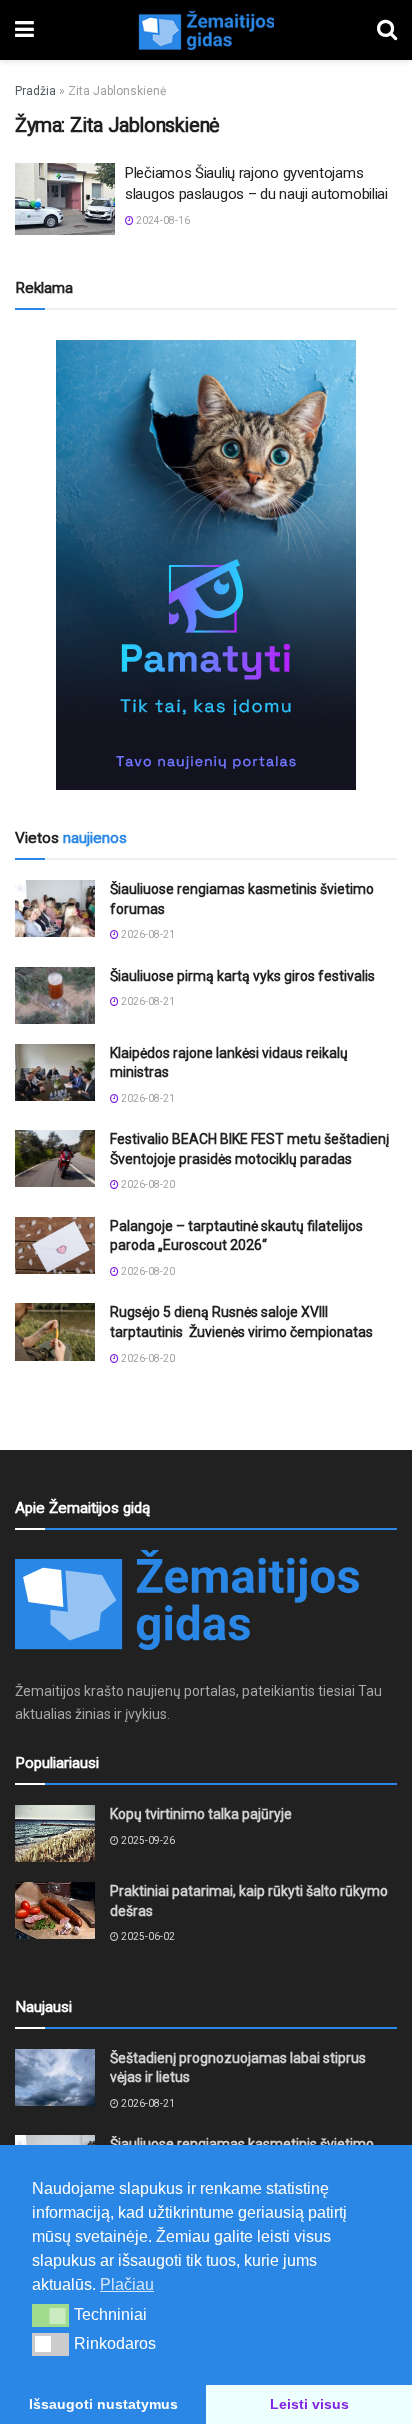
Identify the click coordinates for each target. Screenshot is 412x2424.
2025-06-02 (147, 1936)
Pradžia (35, 91)
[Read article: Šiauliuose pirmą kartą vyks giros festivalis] (55, 995)
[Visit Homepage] (206, 30)
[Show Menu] (24, 30)
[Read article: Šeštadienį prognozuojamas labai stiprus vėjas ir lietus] (55, 2077)
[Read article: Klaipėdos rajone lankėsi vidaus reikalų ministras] (55, 1072)
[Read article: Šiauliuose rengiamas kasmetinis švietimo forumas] (55, 908)
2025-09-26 (147, 1840)
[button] (50, 2315)
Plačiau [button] (127, 2284)
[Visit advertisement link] (206, 565)
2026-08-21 (147, 934)
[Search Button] (387, 30)
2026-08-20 (147, 1184)
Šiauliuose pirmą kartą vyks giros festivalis (242, 976)
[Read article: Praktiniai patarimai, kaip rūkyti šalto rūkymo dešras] (55, 1910)
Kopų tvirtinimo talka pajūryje (201, 1814)
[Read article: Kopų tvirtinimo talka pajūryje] (55, 1833)
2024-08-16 (162, 220)
